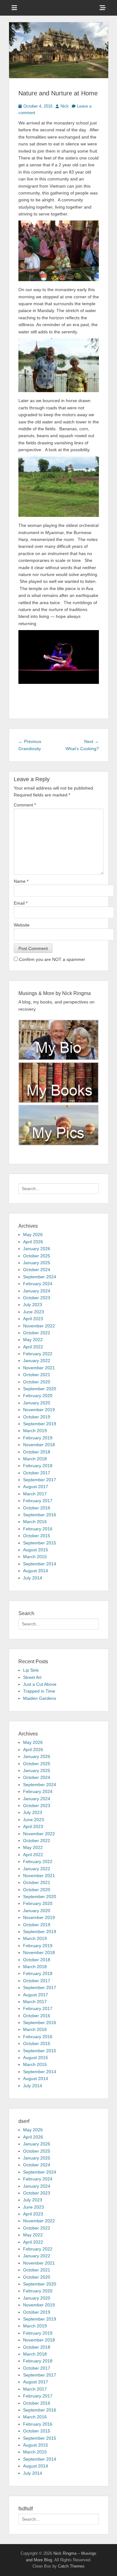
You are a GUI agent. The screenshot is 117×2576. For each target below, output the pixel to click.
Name (21, 881)
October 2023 (37, 1298)
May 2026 (33, 1235)
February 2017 (38, 1501)
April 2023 (33, 1319)
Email (21, 903)
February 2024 (38, 1284)
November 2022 (39, 1326)
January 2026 (37, 1249)
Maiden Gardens (40, 1698)
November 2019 (39, 1410)
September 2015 (40, 1543)
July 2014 (33, 1578)
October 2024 (37, 1270)
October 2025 (37, 1256)
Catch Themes (71, 2566)
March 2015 (35, 1557)
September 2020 (40, 1389)
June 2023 (34, 1312)
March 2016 (35, 1522)
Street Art (32, 1677)
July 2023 (33, 1305)
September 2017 (40, 1480)
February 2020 (38, 1396)
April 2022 (33, 1347)
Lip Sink (31, 1670)
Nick (65, 106)
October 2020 (37, 1382)
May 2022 (33, 1340)
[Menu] (14, 8)
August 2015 (36, 1550)
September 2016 (40, 1515)
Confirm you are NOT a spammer (51, 959)
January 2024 (37, 1291)
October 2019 (37, 1417)
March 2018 (35, 1459)
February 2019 (38, 1438)
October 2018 (37, 1452)
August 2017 (36, 1487)
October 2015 (37, 1536)
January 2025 (37, 1263)
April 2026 (33, 1242)
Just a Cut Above (40, 1684)
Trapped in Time (39, 1691)
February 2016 (38, 1529)
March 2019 (35, 1431)
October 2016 (37, 1508)
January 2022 (37, 1361)
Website (22, 925)
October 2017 (37, 1473)
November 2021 (39, 1368)
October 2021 (37, 1375)
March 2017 (35, 1494)
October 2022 (37, 1333)
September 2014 (40, 1564)
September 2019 (40, 1424)
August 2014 (36, 1571)
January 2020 (37, 1403)
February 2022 (38, 1354)
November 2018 (39, 1445)
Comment (25, 805)
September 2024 (40, 1277)
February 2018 (38, 1466)
